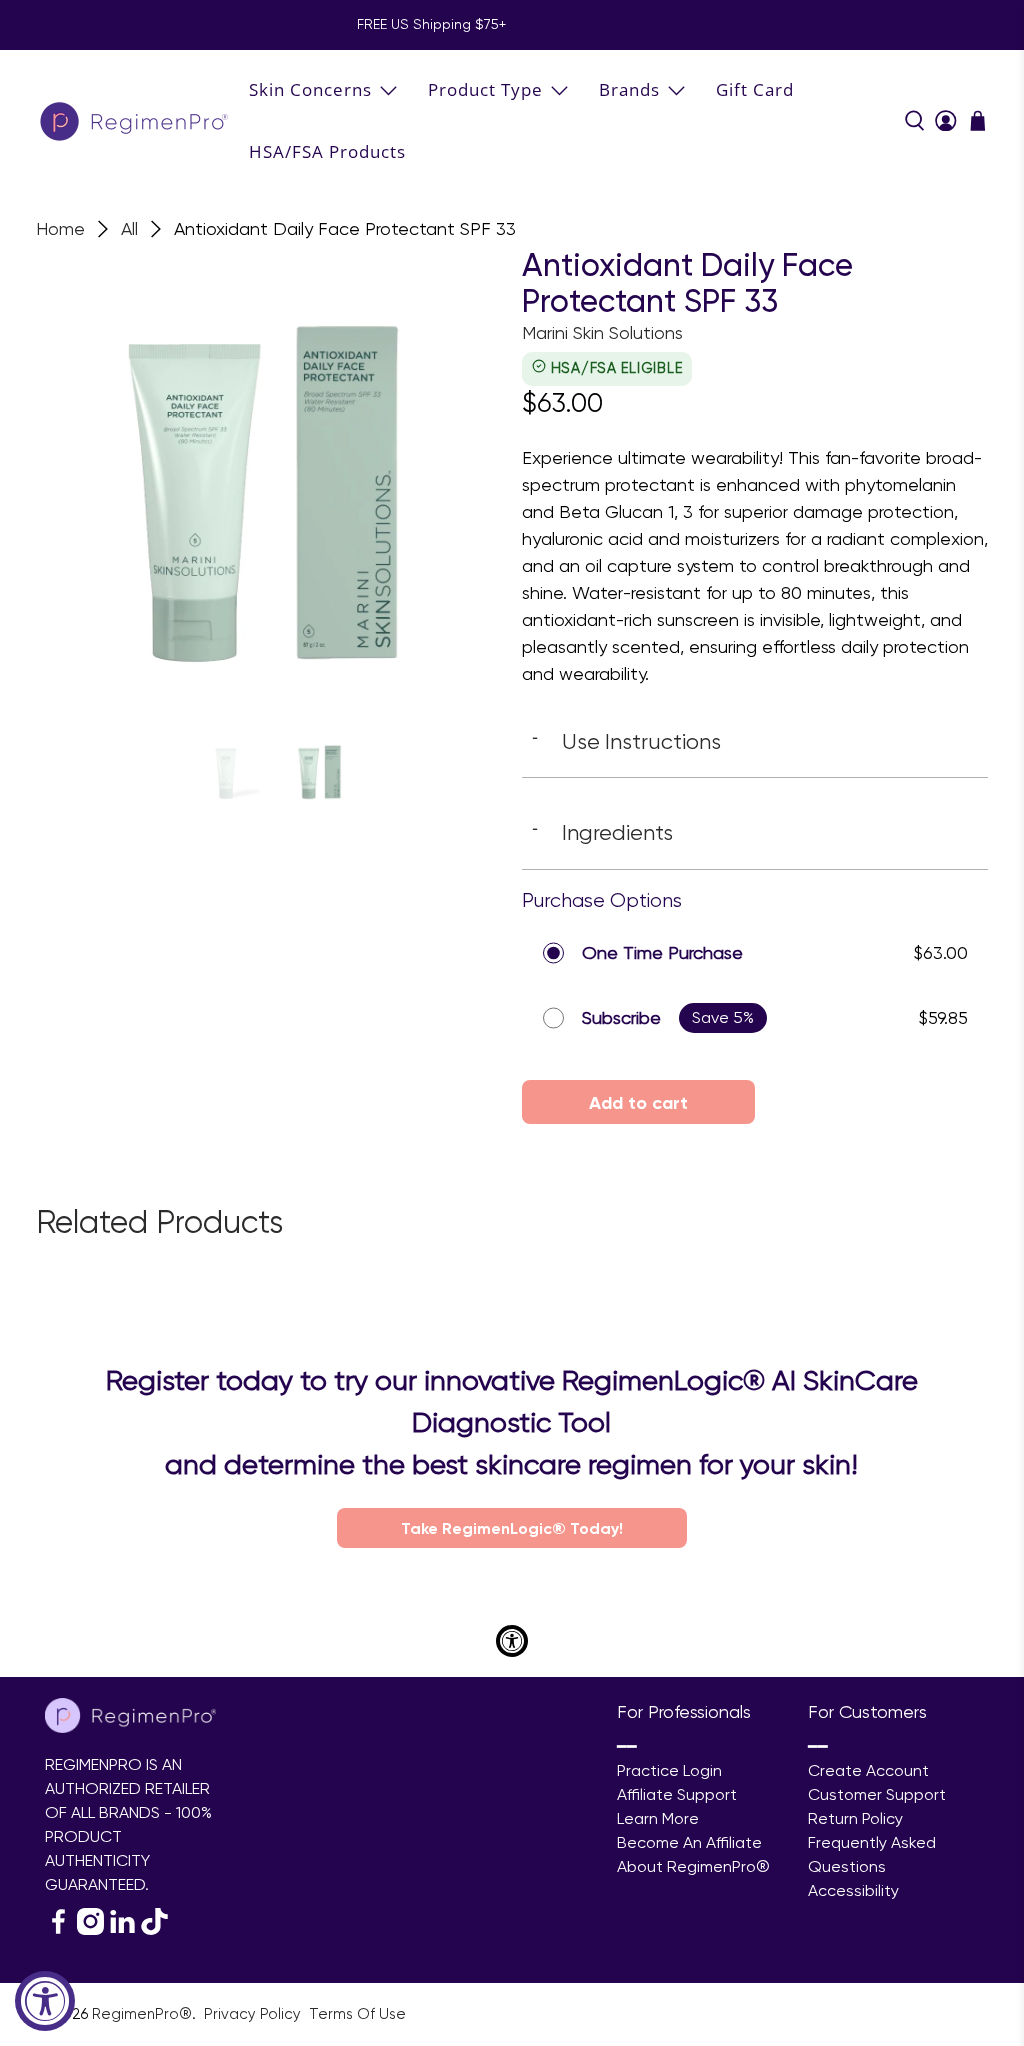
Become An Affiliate (689, 1842)
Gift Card (755, 89)
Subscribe (621, 1017)
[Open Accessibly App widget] (512, 1641)
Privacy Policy (254, 2014)
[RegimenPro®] (136, 120)
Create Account (868, 1770)
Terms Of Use (357, 2014)
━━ (627, 1746)
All (129, 229)
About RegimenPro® (693, 1866)
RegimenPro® (142, 2014)
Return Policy (855, 1818)
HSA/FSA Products (327, 151)
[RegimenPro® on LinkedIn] (122, 1929)
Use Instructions (626, 741)
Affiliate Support (677, 1794)
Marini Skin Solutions (602, 332)
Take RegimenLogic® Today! (512, 1528)
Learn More (658, 1818)
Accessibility (853, 1890)
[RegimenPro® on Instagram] (90, 1929)
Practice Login (669, 1770)
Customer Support (877, 1794)
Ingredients (602, 832)
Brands (629, 89)
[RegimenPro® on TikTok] (154, 1929)
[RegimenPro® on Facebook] (58, 1929)
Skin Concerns (310, 89)
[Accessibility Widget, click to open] (45, 2001)
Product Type (485, 89)
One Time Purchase (662, 952)
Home (60, 229)
